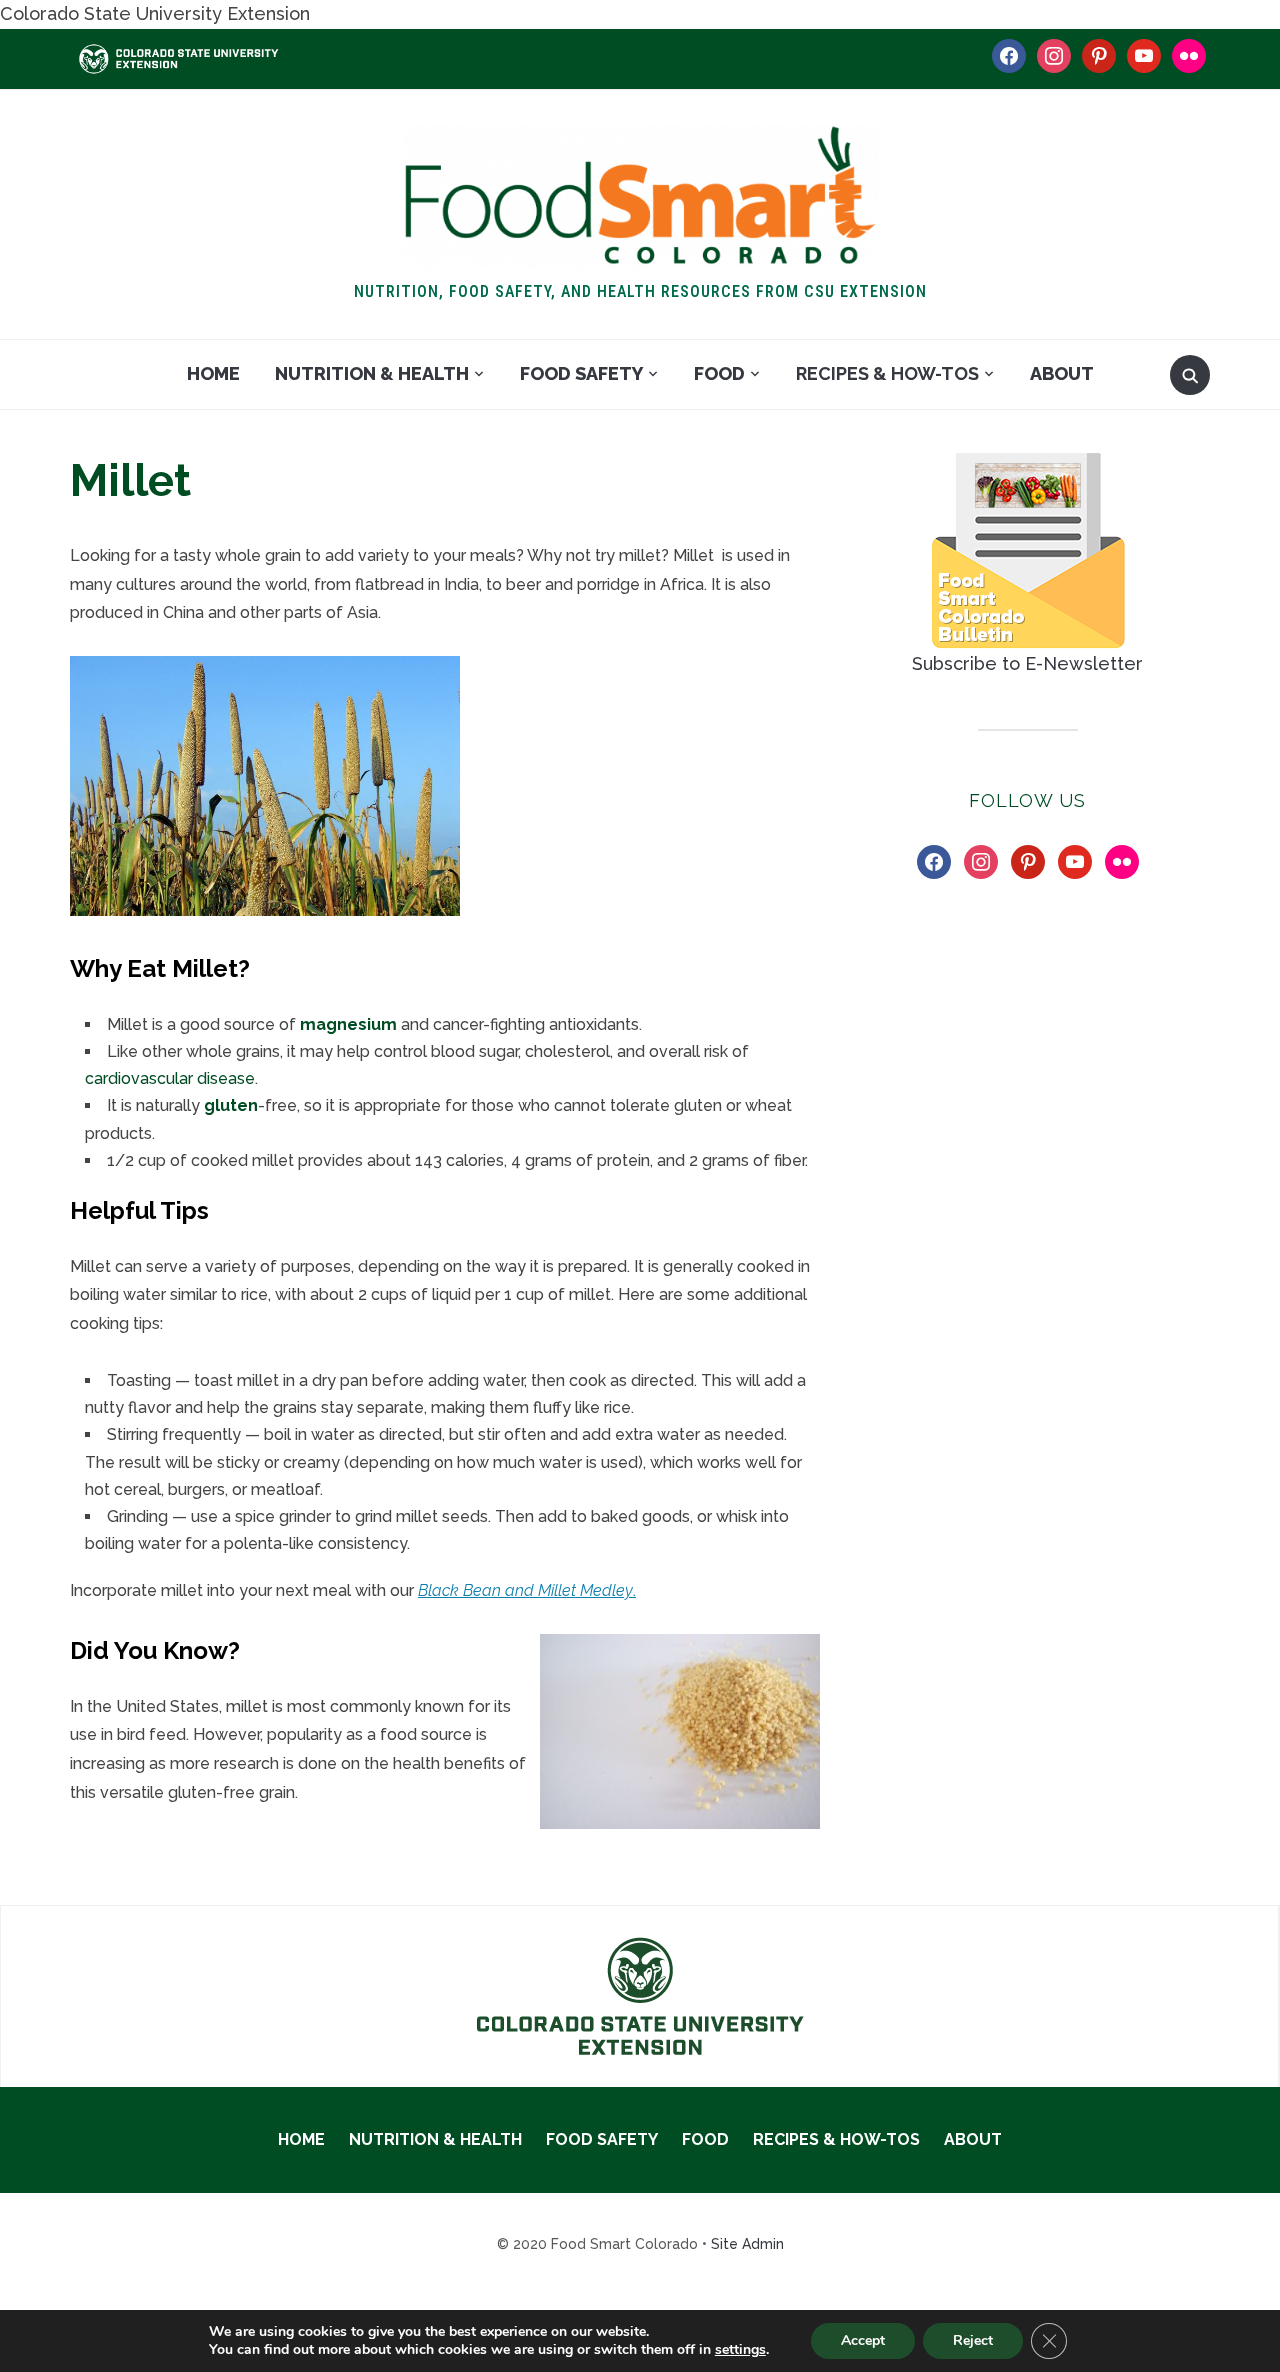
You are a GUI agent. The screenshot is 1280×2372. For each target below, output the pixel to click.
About (1062, 373)
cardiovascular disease (170, 1078)
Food (719, 373)
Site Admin (747, 2244)
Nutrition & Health (372, 373)
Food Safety (581, 373)
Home (213, 373)
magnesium (348, 1024)
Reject (973, 2340)
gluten (231, 1105)
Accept (863, 2340)
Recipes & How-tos (887, 373)
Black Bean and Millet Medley (525, 1590)
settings (740, 2350)
